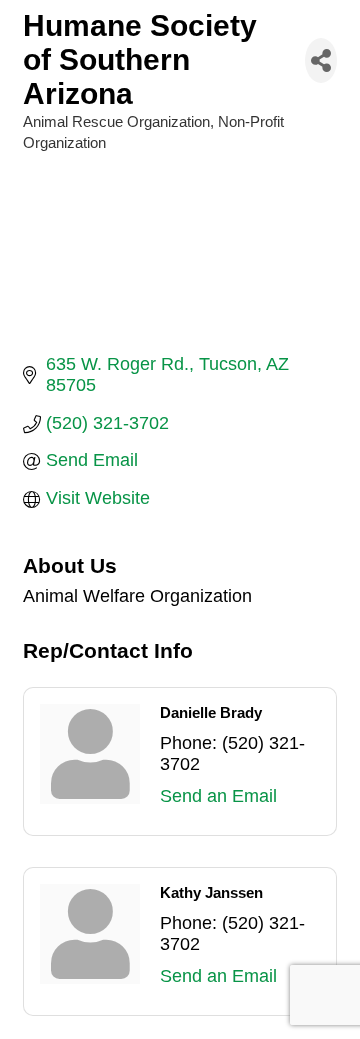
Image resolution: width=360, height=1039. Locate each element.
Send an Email (218, 796)
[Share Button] (321, 60)
